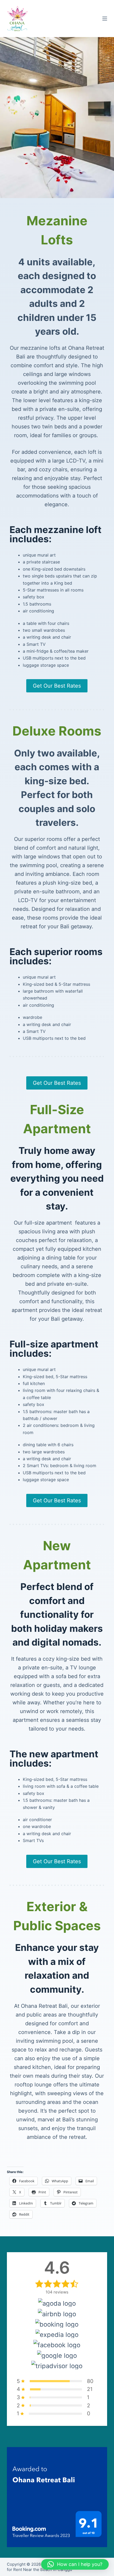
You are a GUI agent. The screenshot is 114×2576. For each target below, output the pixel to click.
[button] (75, 2564)
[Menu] (105, 19)
